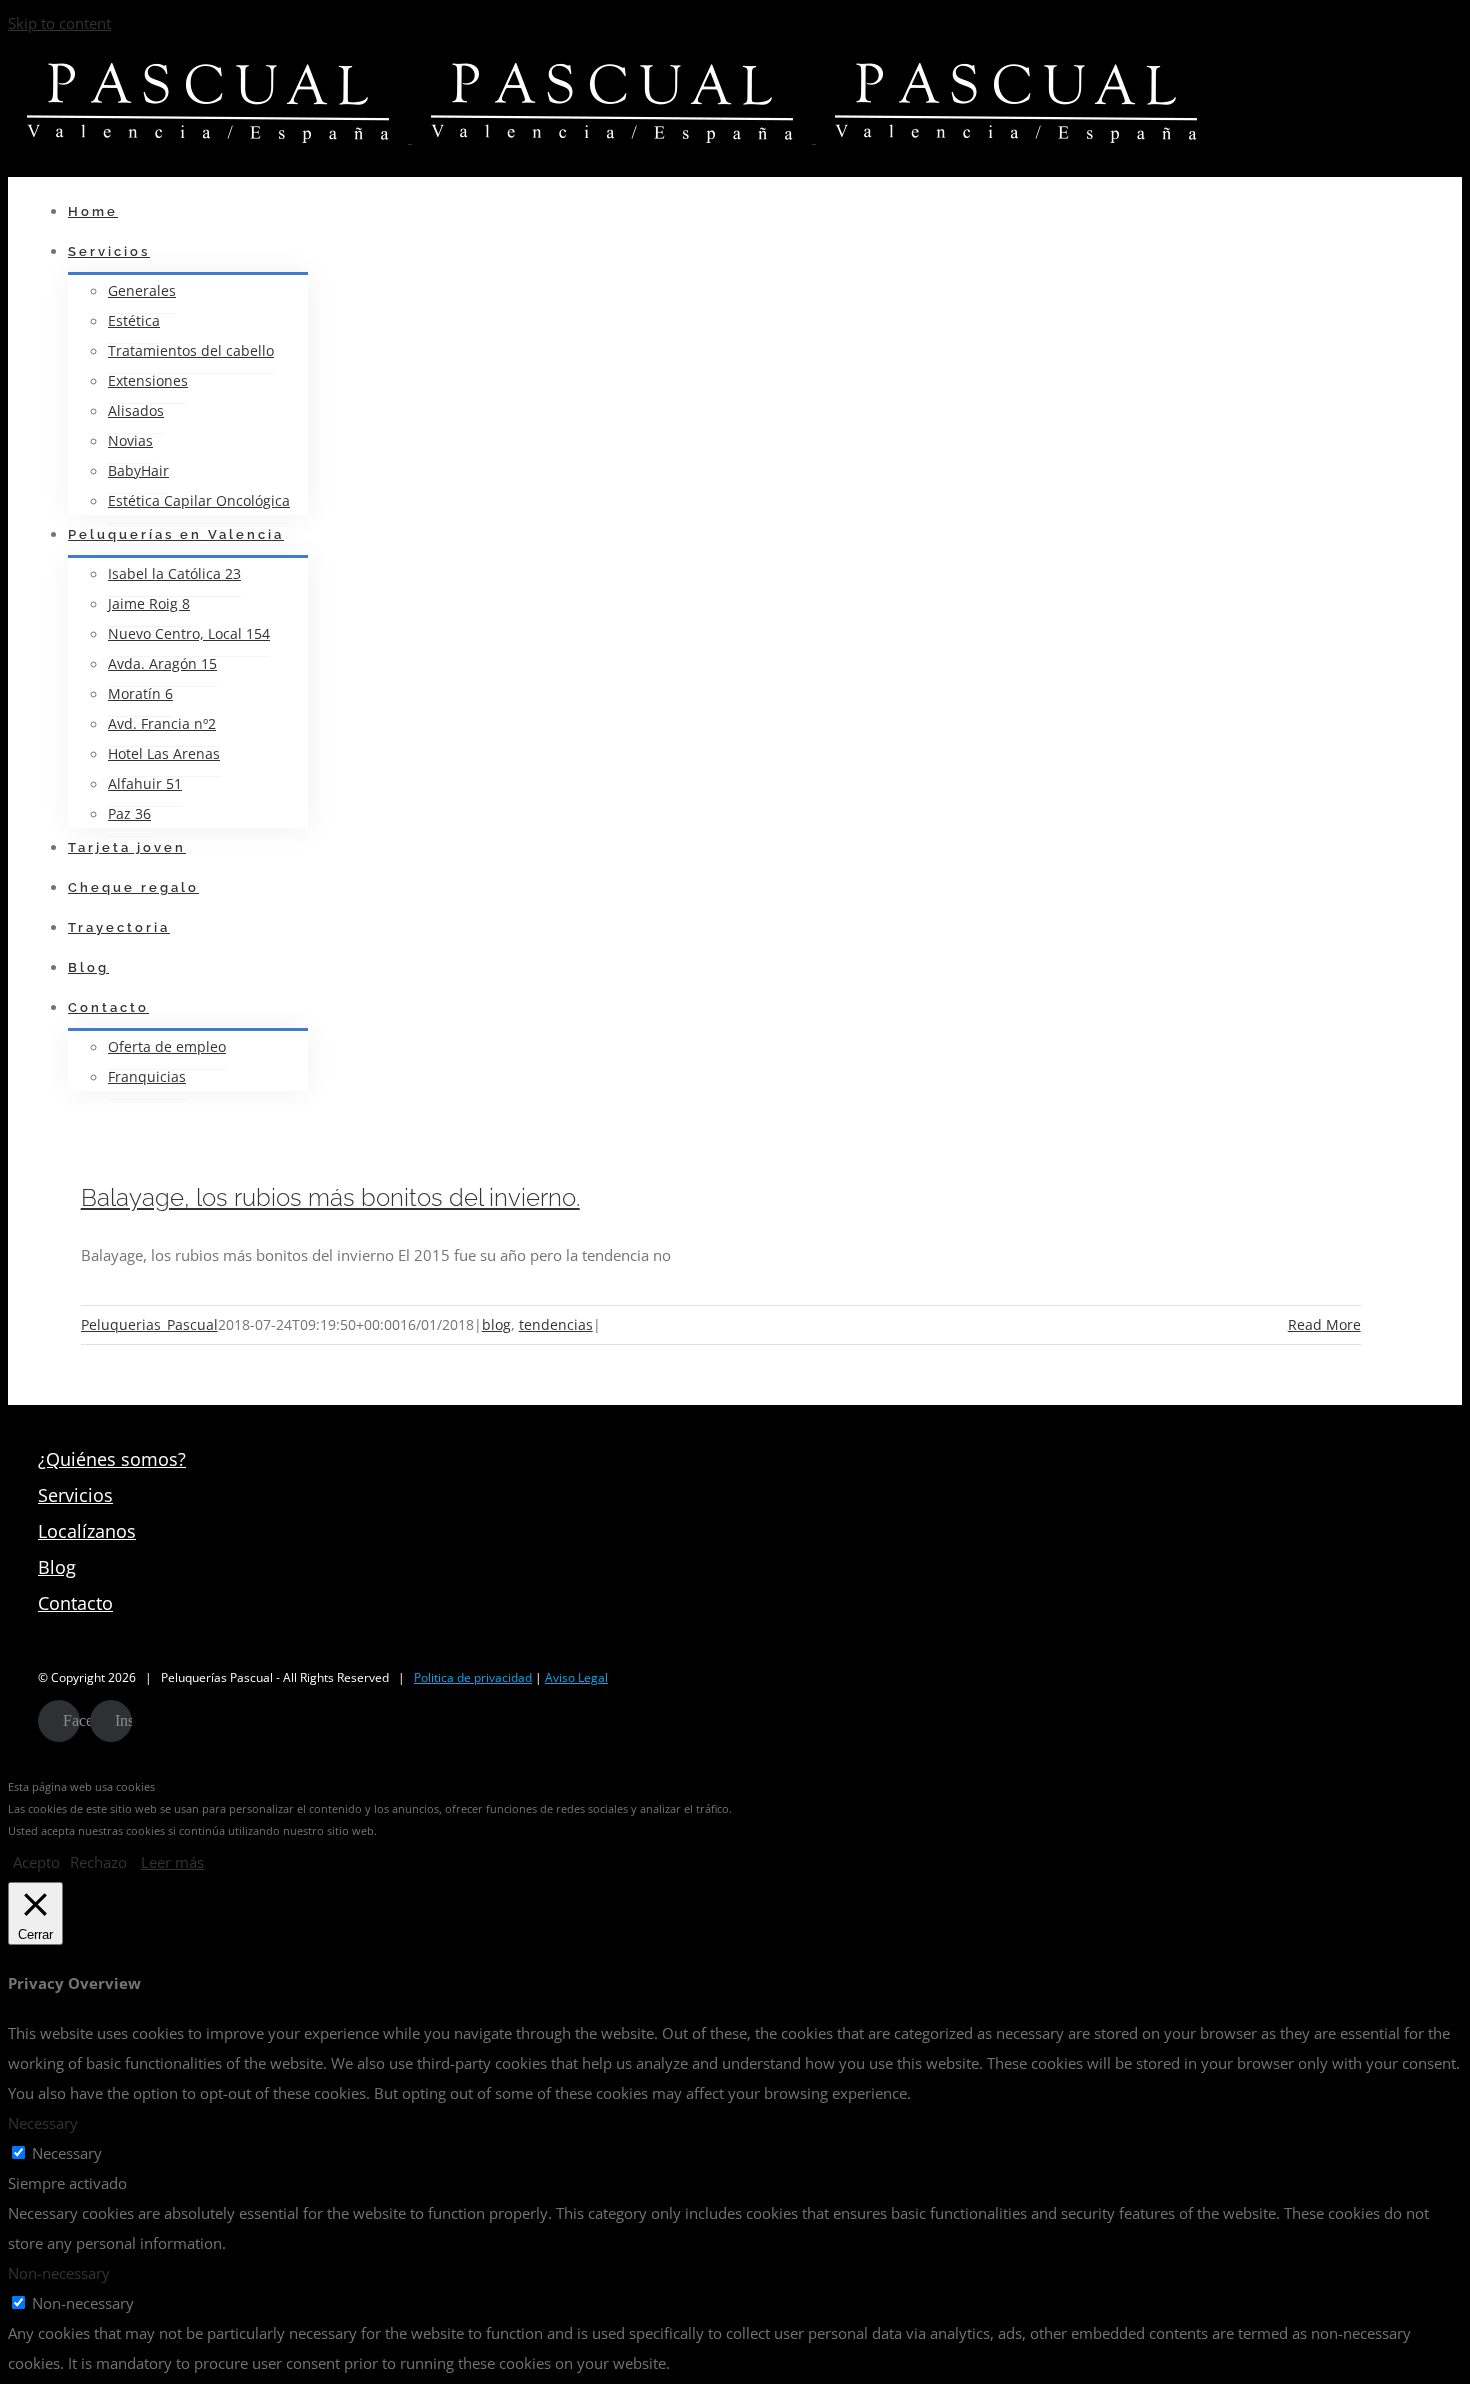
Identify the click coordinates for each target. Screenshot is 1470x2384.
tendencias (556, 1324)
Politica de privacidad (473, 1677)
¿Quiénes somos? (112, 1459)
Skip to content (59, 23)
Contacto (75, 1603)
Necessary (67, 2153)
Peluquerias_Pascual (149, 1324)
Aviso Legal (576, 1677)
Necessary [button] (43, 2123)
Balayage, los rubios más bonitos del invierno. (330, 1197)
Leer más (172, 1862)
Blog (57, 1567)
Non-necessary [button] (59, 2273)
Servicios (75, 1495)
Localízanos (87, 1531)
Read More (1324, 1324)
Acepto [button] (36, 1862)
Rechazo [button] (98, 1862)
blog (496, 1324)
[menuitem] (688, 212)
